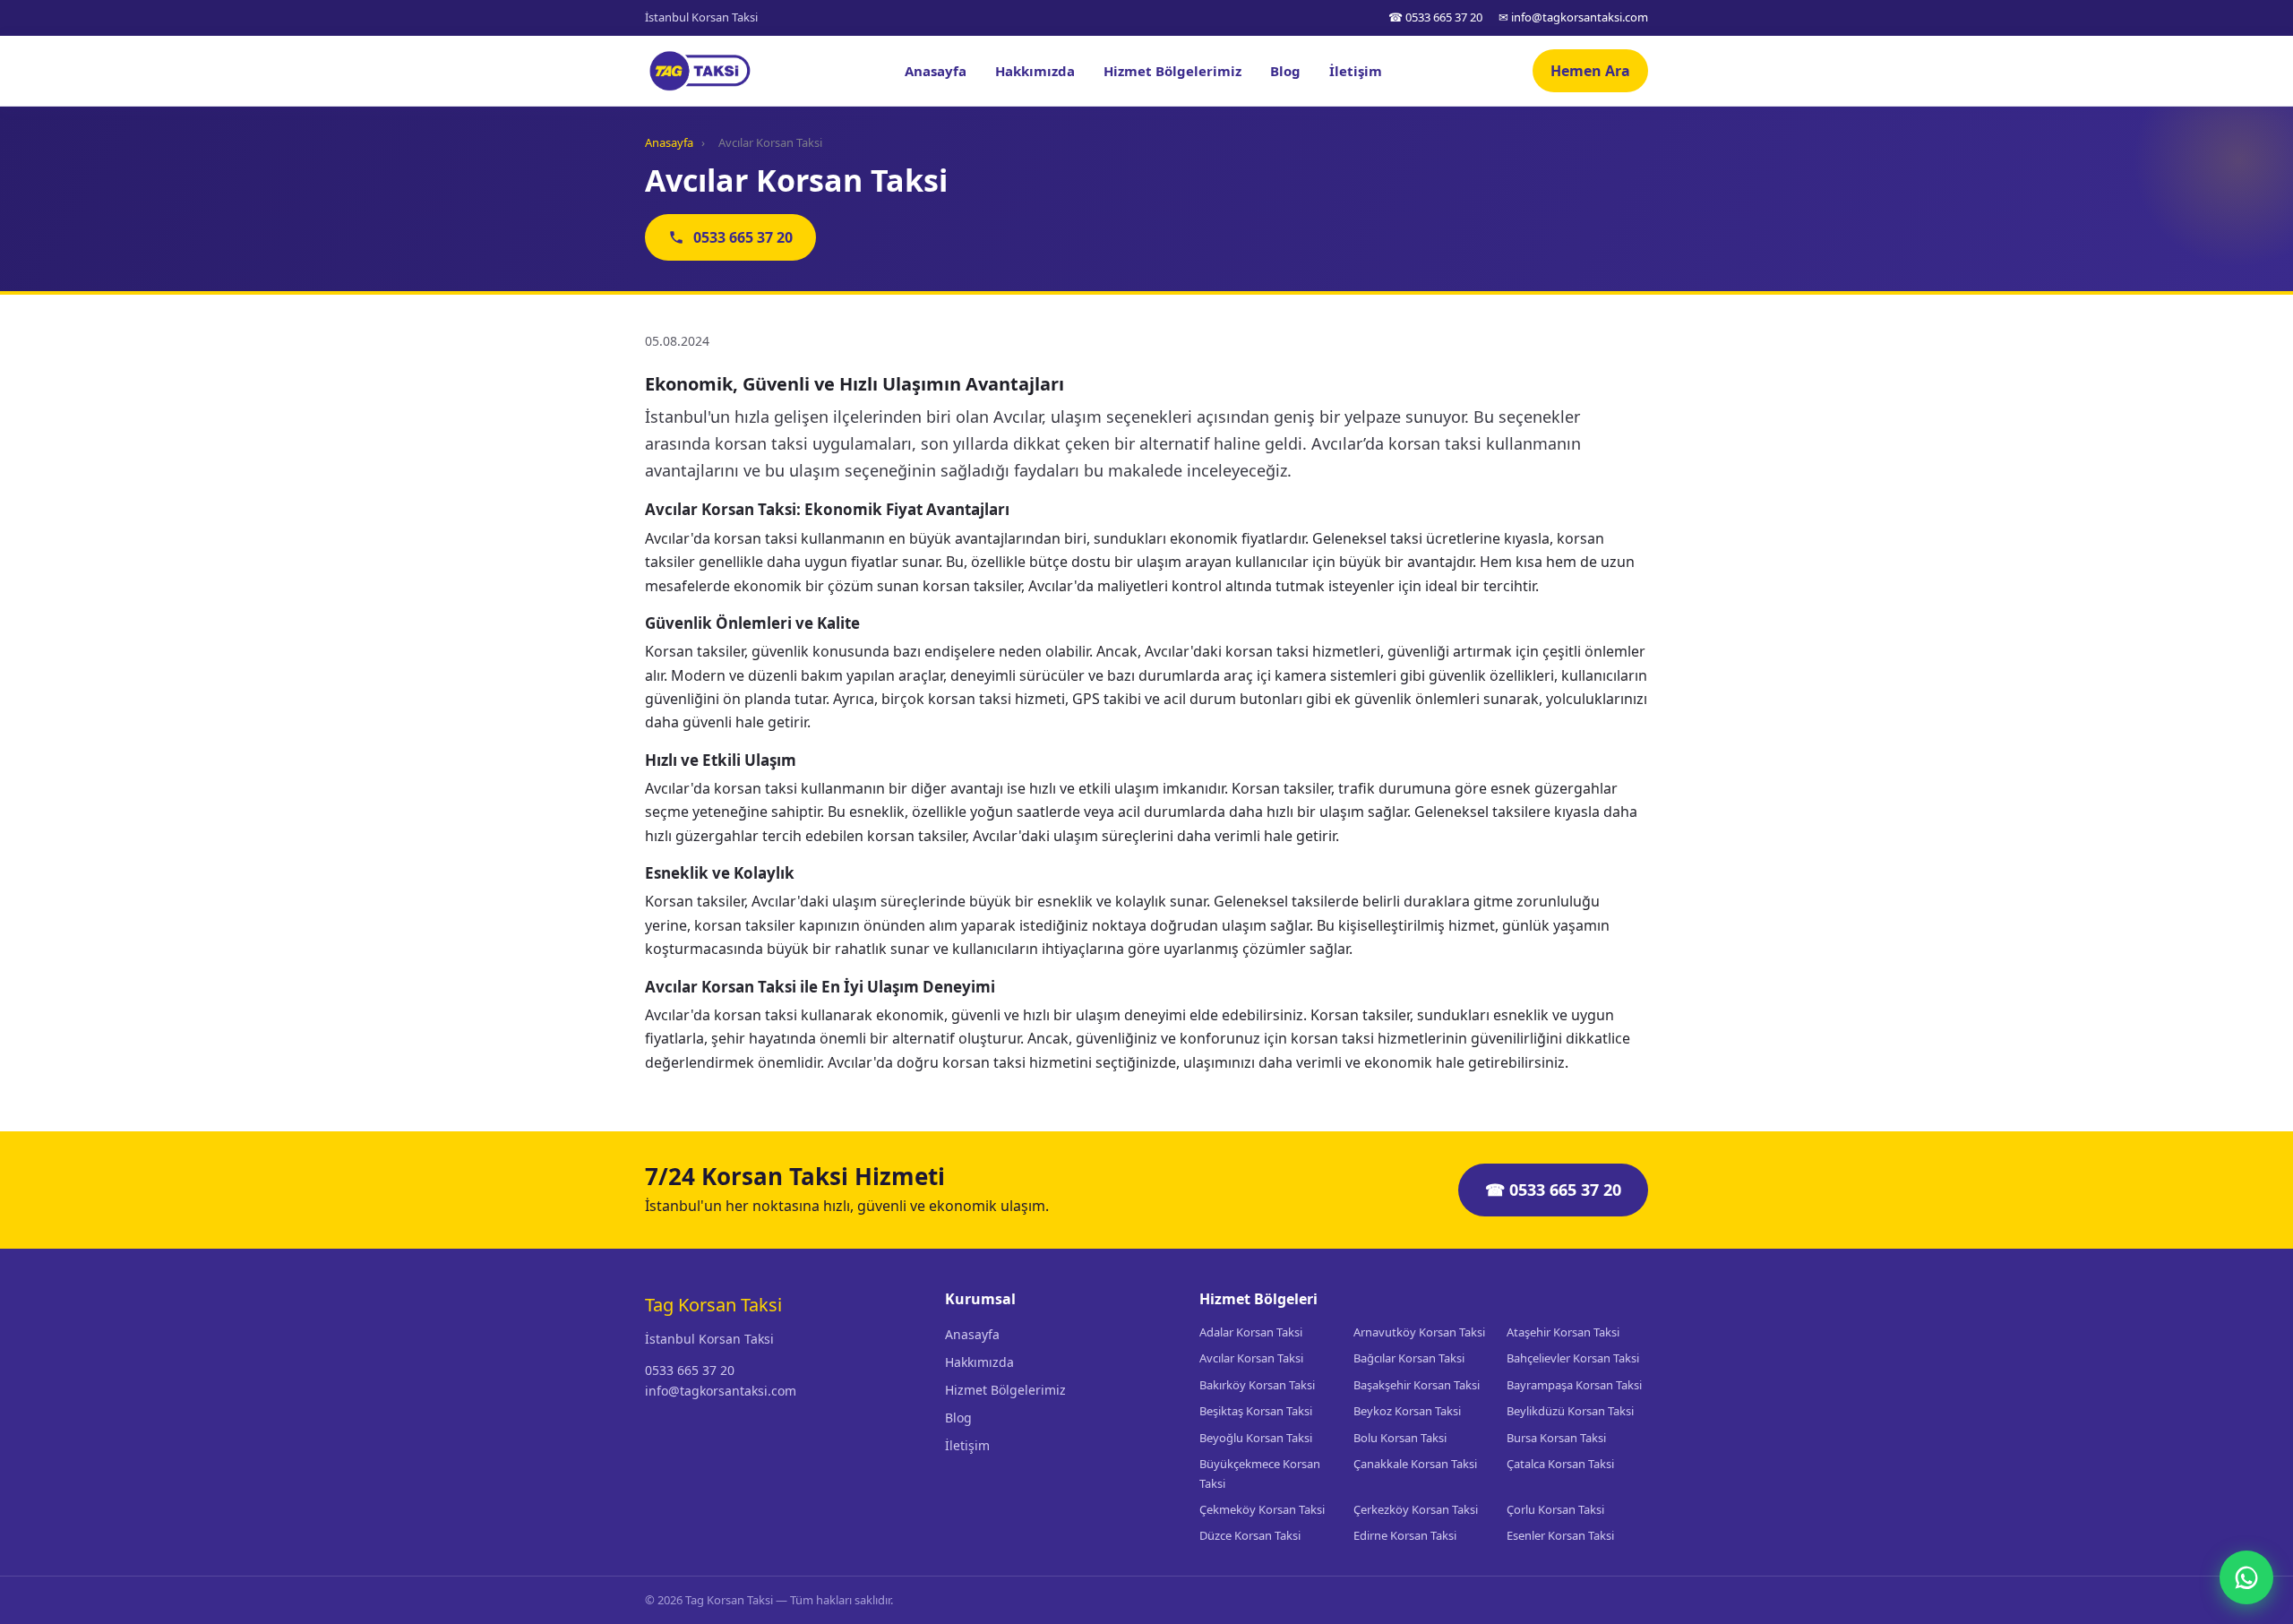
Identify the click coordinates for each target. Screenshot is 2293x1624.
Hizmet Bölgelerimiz (1172, 71)
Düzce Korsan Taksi (1250, 1535)
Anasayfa (936, 71)
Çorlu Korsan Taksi (1555, 1509)
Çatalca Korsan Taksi (1560, 1464)
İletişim (1356, 71)
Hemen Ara (1590, 71)
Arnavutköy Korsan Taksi (1419, 1332)
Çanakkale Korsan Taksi (1415, 1464)
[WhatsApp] (2246, 1577)
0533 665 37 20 (743, 237)
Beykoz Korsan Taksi (1407, 1411)
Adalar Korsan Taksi (1251, 1332)
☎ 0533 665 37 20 (1435, 17)
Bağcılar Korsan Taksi (1409, 1358)
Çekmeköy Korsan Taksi (1262, 1509)
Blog (1285, 71)
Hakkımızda (1035, 71)
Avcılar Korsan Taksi (1251, 1358)
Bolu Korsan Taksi (1400, 1438)
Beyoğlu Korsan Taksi (1256, 1438)
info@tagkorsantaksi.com (721, 1391)
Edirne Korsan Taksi (1405, 1535)
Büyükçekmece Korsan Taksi (1260, 1473)
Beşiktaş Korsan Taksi (1256, 1411)
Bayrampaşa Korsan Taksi (1574, 1385)
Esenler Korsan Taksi (1560, 1535)
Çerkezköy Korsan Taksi (1416, 1509)
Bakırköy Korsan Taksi (1257, 1385)
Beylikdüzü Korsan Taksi (1570, 1411)
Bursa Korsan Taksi (1556, 1438)
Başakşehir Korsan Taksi (1417, 1385)
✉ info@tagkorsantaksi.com (1573, 17)
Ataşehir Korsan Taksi (1563, 1332)
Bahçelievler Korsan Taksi (1573, 1358)
